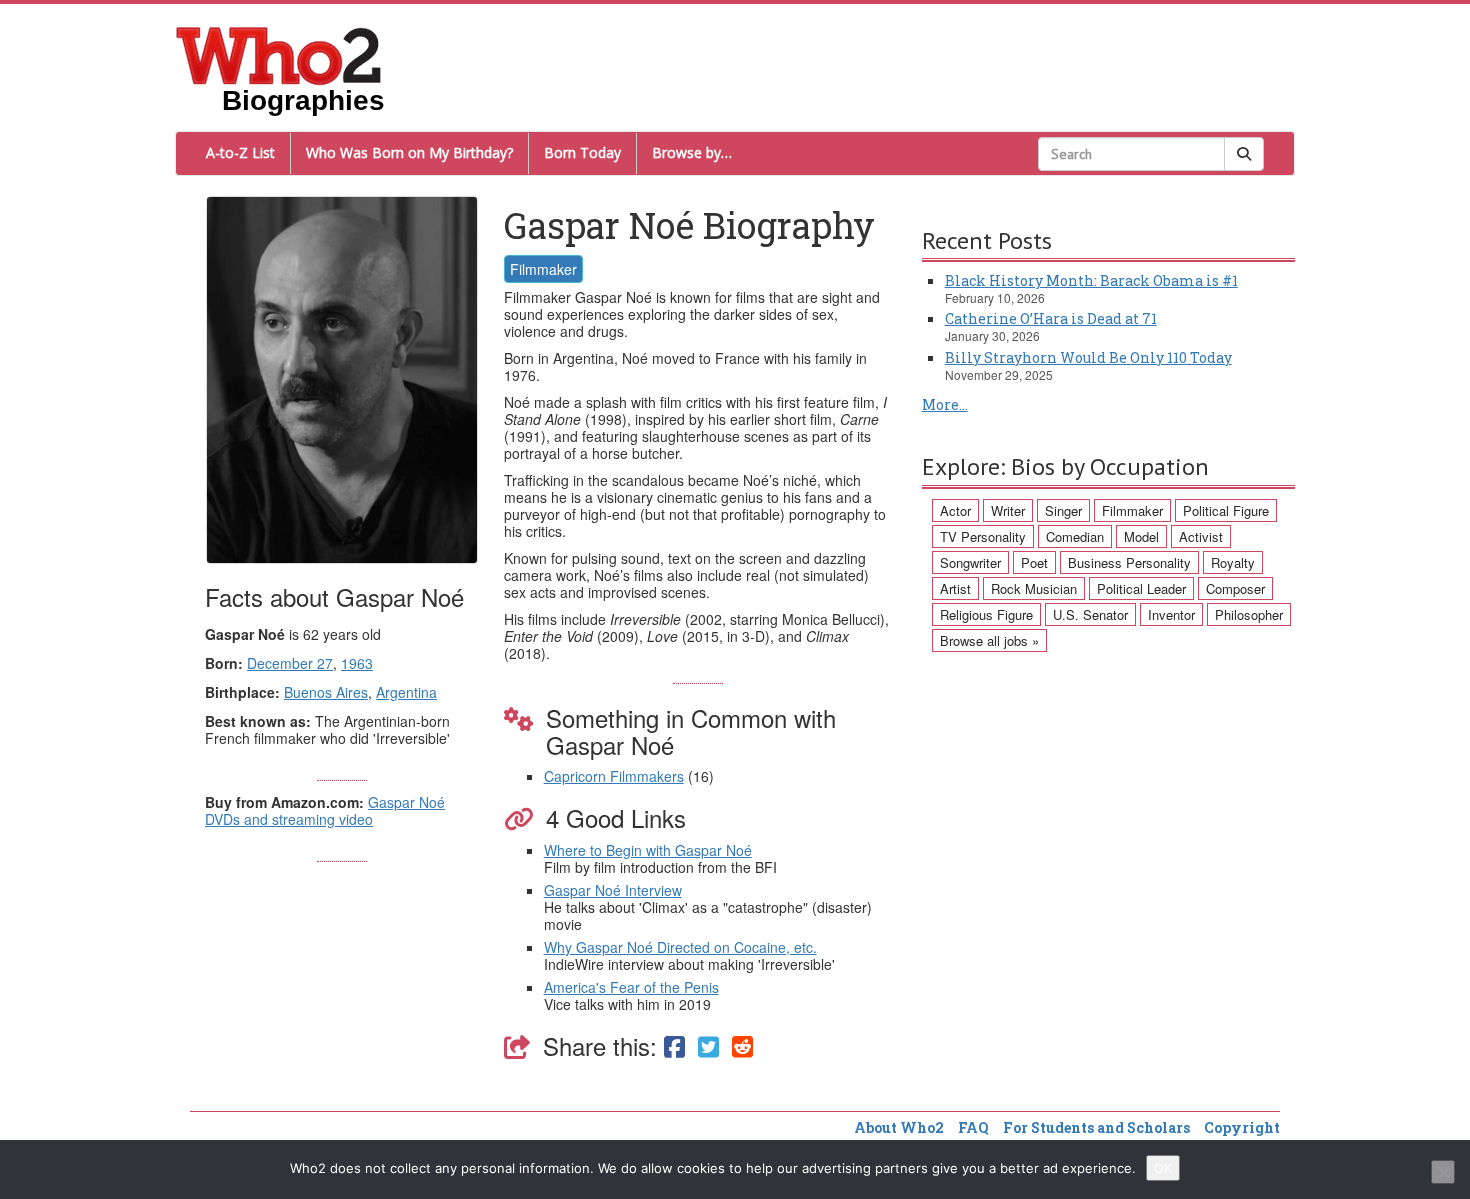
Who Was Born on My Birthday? (409, 152)
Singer (1063, 510)
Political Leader (1141, 588)
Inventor (1171, 614)
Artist (955, 588)
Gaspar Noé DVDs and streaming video (325, 810)
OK (1163, 1168)
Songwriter (970, 562)
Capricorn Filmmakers (614, 776)
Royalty (1233, 562)
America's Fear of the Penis (631, 987)
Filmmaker (543, 269)
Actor (955, 510)
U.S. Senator (1090, 614)
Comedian (1075, 536)
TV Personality (983, 536)
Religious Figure (986, 614)
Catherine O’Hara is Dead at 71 (1051, 318)
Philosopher (1249, 614)
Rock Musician (1034, 588)
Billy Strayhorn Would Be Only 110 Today (1088, 357)
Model (1141, 536)
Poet (1034, 562)
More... (945, 404)
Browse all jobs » (989, 640)
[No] (1443, 1172)
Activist (1201, 536)
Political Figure (1226, 510)
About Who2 (899, 1127)
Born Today (582, 152)
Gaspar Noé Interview (613, 890)
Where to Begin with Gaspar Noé (648, 850)
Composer (1235, 588)
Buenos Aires (326, 692)
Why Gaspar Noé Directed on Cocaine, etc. (680, 947)
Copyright (1242, 1127)
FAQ (973, 1127)
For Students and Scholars (1096, 1127)
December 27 (290, 663)
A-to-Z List (240, 152)
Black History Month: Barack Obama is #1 (1091, 280)
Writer (1008, 510)
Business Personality (1129, 562)
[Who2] (279, 54)
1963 (357, 663)
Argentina (406, 692)
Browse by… (692, 152)
